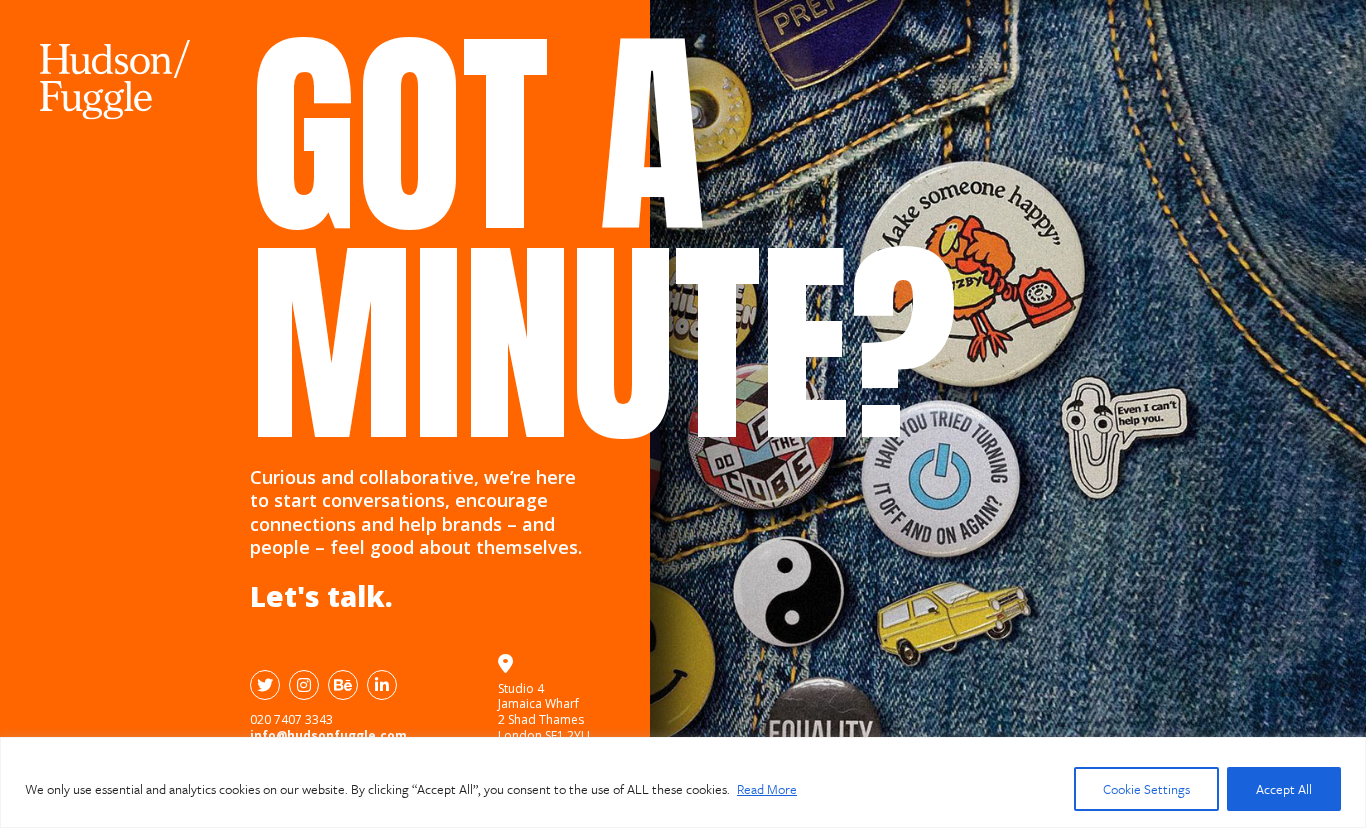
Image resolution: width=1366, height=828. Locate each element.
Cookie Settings (1146, 789)
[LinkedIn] (382, 685)
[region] (683, 782)
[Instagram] (304, 685)
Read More (767, 789)
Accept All (1284, 789)
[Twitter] (265, 685)
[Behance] (343, 685)
